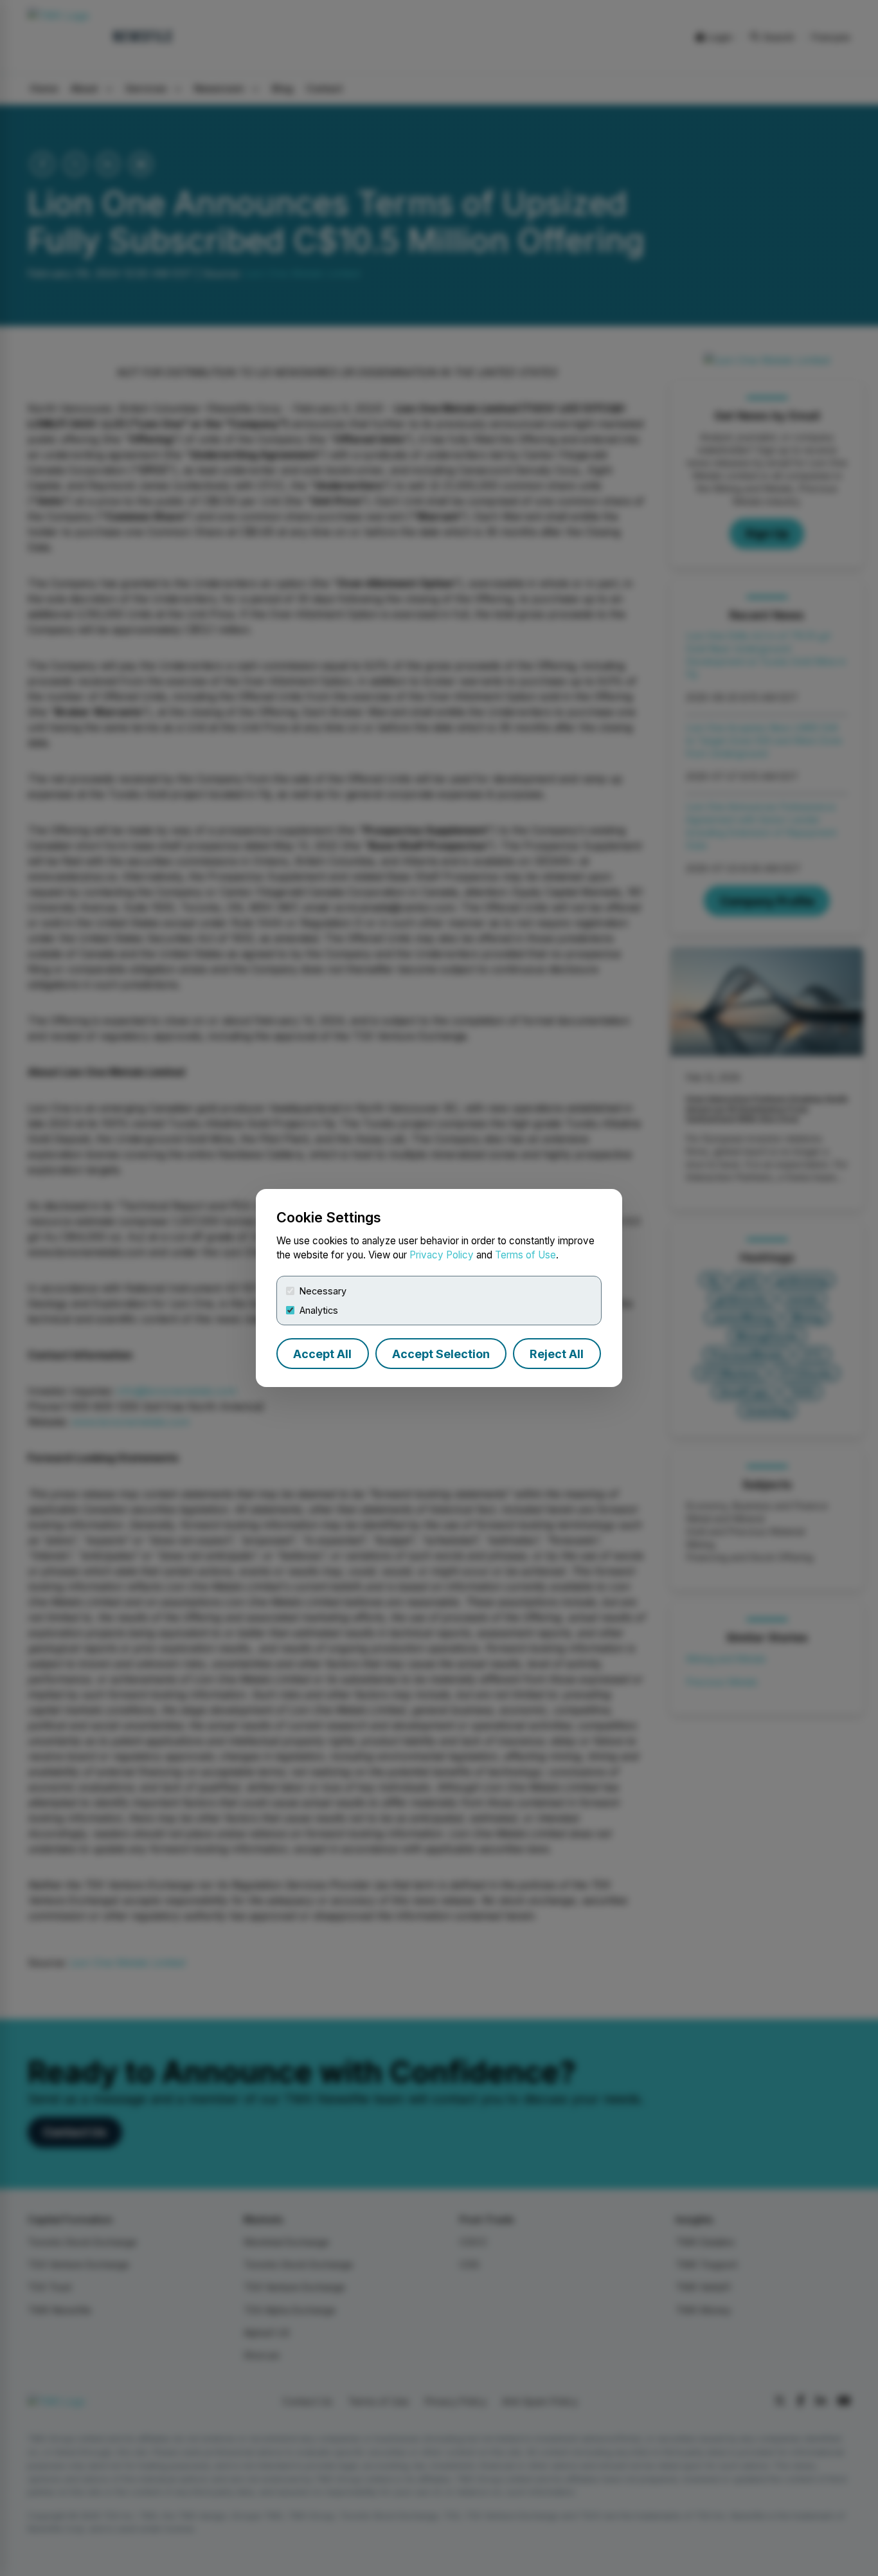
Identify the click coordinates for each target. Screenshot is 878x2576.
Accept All (322, 1354)
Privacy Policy (442, 1255)
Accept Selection (441, 1354)
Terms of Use (525, 1255)
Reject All (557, 1354)
